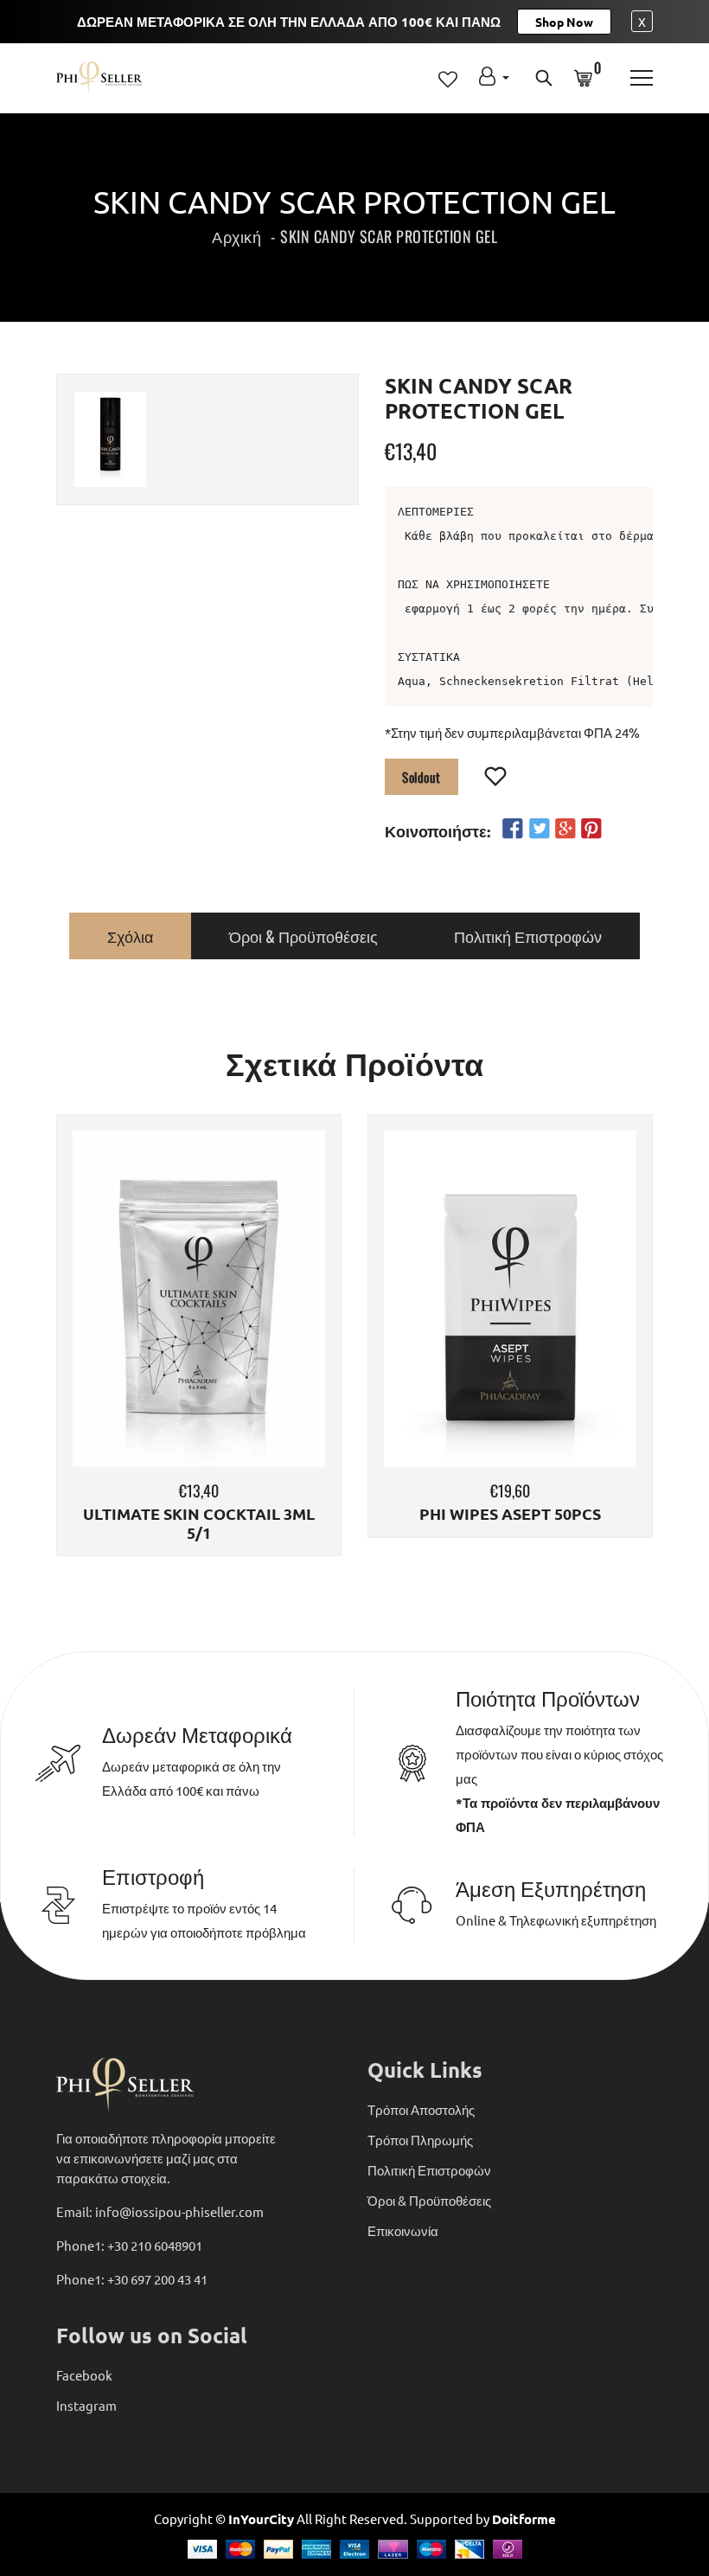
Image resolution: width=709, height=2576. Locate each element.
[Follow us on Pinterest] (591, 829)
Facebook (84, 2375)
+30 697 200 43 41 (157, 2279)
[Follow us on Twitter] (539, 829)
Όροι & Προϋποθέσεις (429, 2200)
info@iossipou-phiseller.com (179, 2211)
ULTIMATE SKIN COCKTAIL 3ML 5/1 (199, 1523)
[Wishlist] (496, 778)
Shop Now (564, 22)
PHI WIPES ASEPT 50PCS (510, 1514)
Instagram (86, 2405)
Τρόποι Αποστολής (421, 2109)
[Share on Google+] (565, 829)
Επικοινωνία (403, 2230)
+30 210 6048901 (155, 2245)
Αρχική (236, 236)
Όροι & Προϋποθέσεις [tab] (303, 936)
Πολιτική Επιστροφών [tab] (528, 936)
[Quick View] (243, 1325)
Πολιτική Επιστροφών (429, 2170)
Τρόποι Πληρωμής (420, 2140)
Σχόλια (130, 936)
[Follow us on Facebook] (513, 829)
